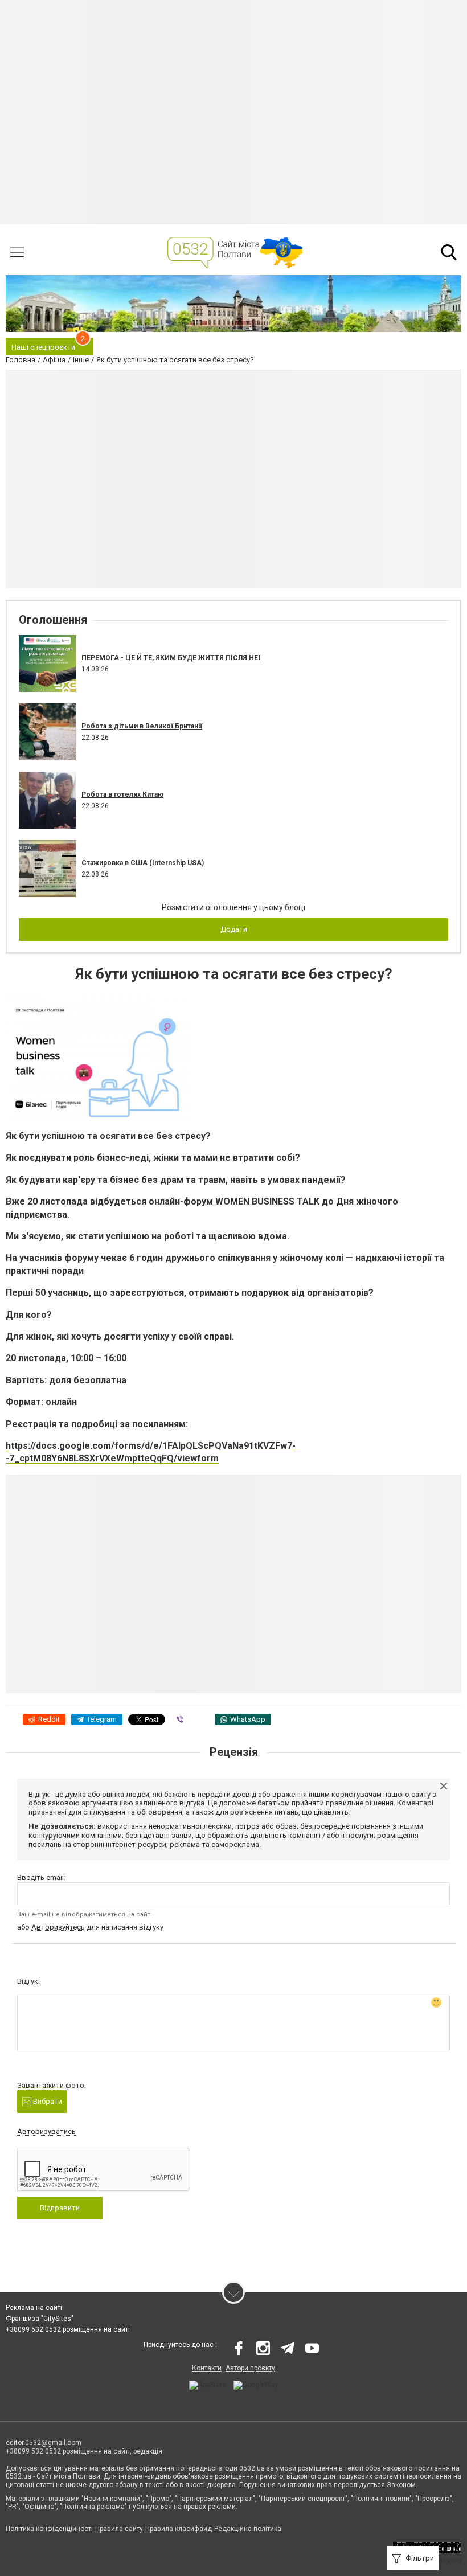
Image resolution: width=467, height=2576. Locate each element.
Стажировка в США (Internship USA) (143, 863)
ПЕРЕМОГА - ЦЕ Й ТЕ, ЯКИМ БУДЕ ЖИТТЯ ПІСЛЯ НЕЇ (171, 658)
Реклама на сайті (34, 2308)
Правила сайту (119, 2529)
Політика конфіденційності (49, 2529)
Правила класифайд (179, 2529)
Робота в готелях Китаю (122, 794)
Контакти (207, 2368)
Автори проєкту (250, 2368)
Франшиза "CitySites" (40, 2319)
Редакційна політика (248, 2529)
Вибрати (47, 2101)
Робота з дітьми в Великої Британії (142, 726)
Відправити (60, 2208)
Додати (234, 929)
